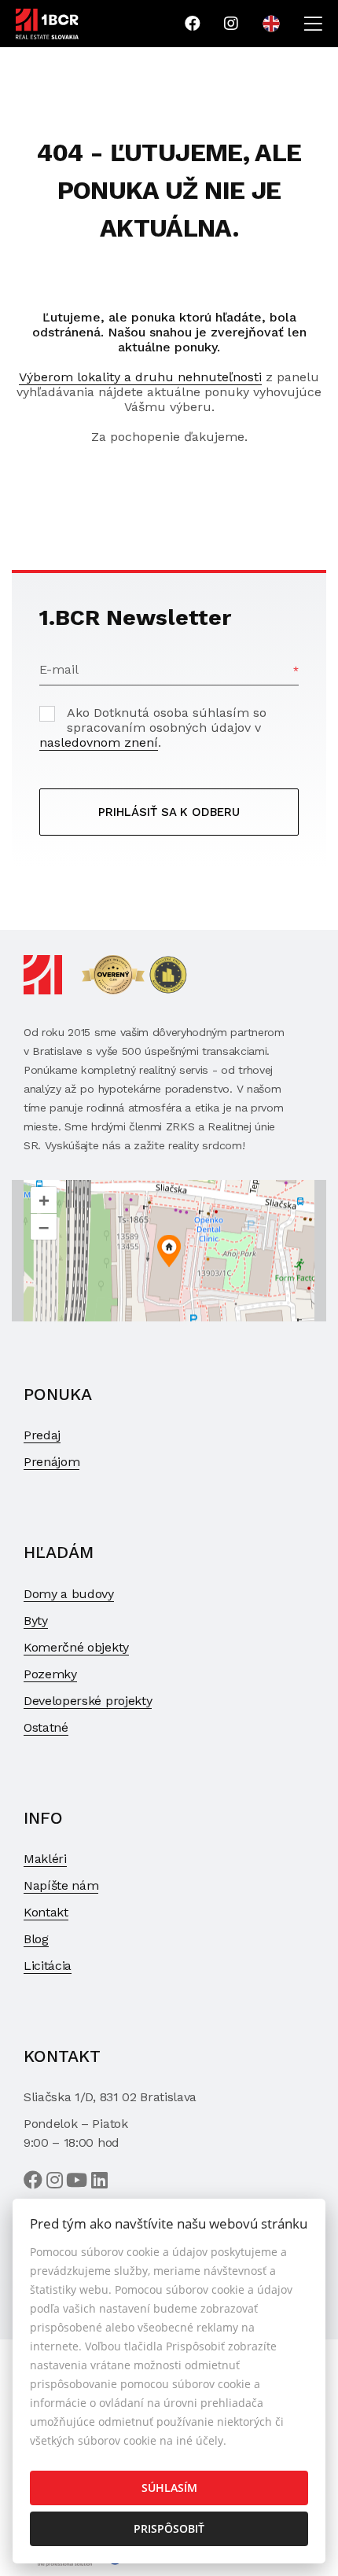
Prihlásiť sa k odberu (169, 812)
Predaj (42, 1435)
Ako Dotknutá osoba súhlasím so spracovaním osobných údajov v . (153, 728)
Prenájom (51, 1462)
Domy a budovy (69, 1594)
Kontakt (46, 1912)
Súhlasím (169, 2488)
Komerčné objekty (76, 1647)
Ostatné (46, 1727)
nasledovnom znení (99, 742)
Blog (36, 1939)
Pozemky (50, 1674)
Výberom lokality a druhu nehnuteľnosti (140, 377)
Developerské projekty (88, 1701)
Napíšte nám (61, 1885)
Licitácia (48, 1966)
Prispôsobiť (169, 2528)
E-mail (59, 669)
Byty (36, 1621)
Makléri (45, 1859)
